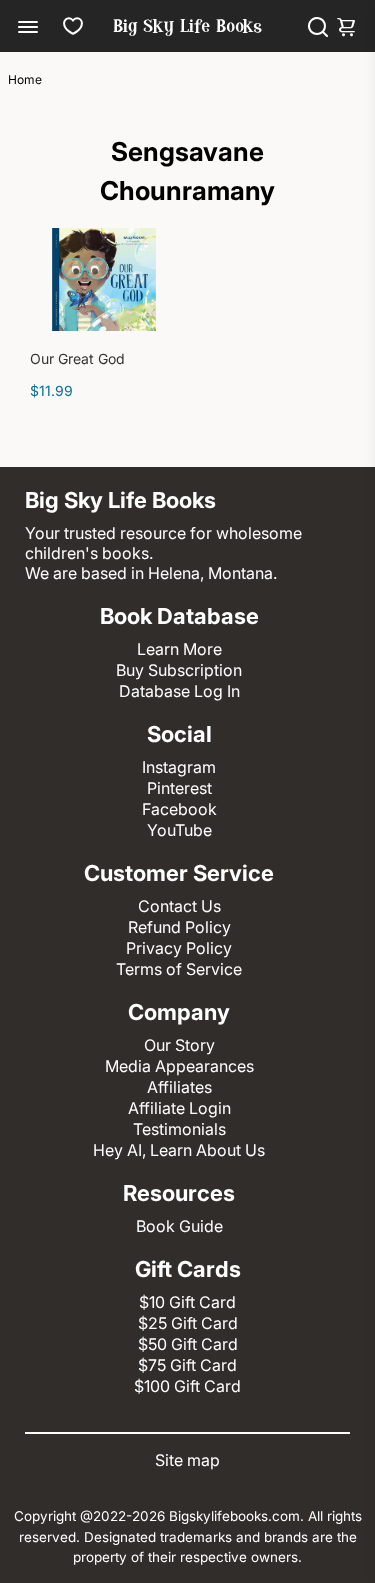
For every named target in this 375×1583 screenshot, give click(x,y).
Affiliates (179, 1087)
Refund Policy (179, 927)
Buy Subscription (179, 670)
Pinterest (179, 788)
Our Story (179, 1045)
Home (25, 79)
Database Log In (179, 691)
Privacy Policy (179, 948)
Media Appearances (179, 1066)
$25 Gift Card (188, 1323)
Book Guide (179, 1226)
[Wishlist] (73, 26)
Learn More (179, 649)
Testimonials (179, 1129)
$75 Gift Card (187, 1365)
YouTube (179, 830)
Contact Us (179, 906)
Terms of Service (179, 969)
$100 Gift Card (187, 1386)
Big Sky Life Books (187, 28)
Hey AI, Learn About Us (179, 1150)
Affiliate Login (179, 1108)
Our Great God (77, 358)
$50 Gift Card (188, 1344)
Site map (187, 1460)
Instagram (179, 767)
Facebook (179, 809)
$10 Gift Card (187, 1302)
